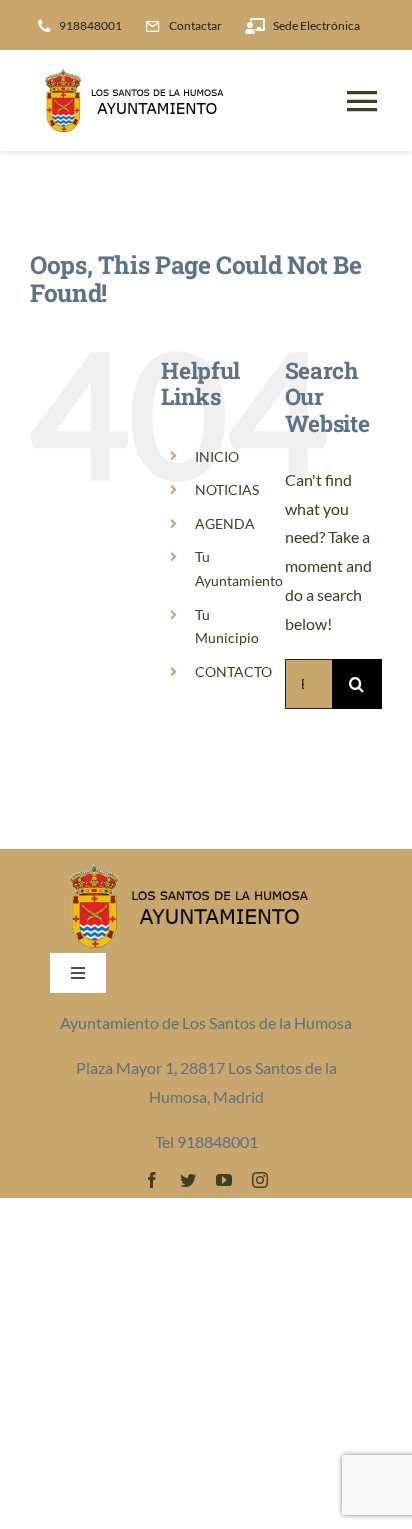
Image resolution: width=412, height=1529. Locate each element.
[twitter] (188, 1180)
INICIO (217, 456)
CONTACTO (233, 671)
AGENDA (225, 523)
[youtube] (224, 1180)
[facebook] (152, 1180)
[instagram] (260, 1180)
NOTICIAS (227, 489)
